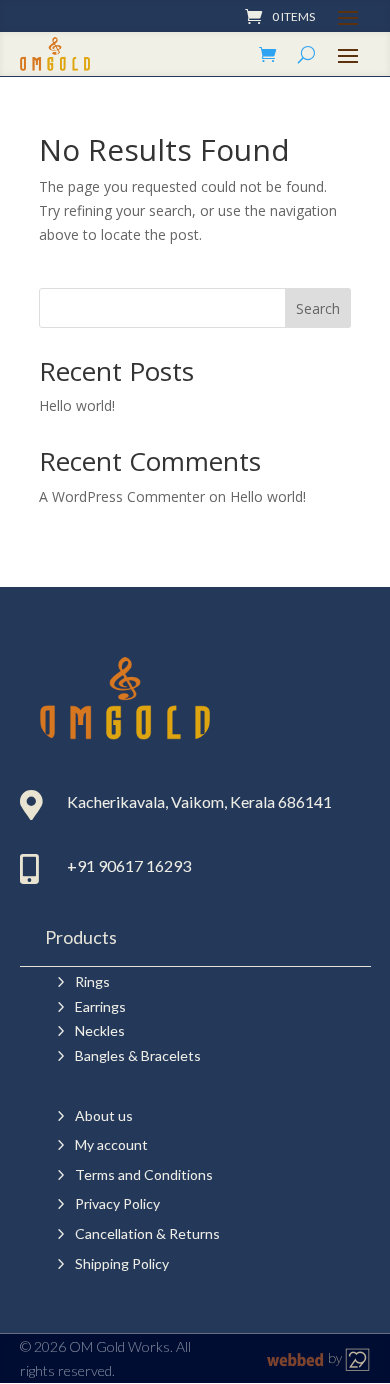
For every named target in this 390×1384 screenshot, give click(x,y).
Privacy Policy (117, 1203)
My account (111, 1144)
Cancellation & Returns (147, 1233)
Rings (92, 981)
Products (81, 937)
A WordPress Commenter (122, 496)
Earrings (100, 1006)
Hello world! (77, 405)
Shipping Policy (122, 1263)
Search (318, 308)
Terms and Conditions (144, 1174)
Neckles (100, 1030)
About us (104, 1115)
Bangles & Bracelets (138, 1055)
